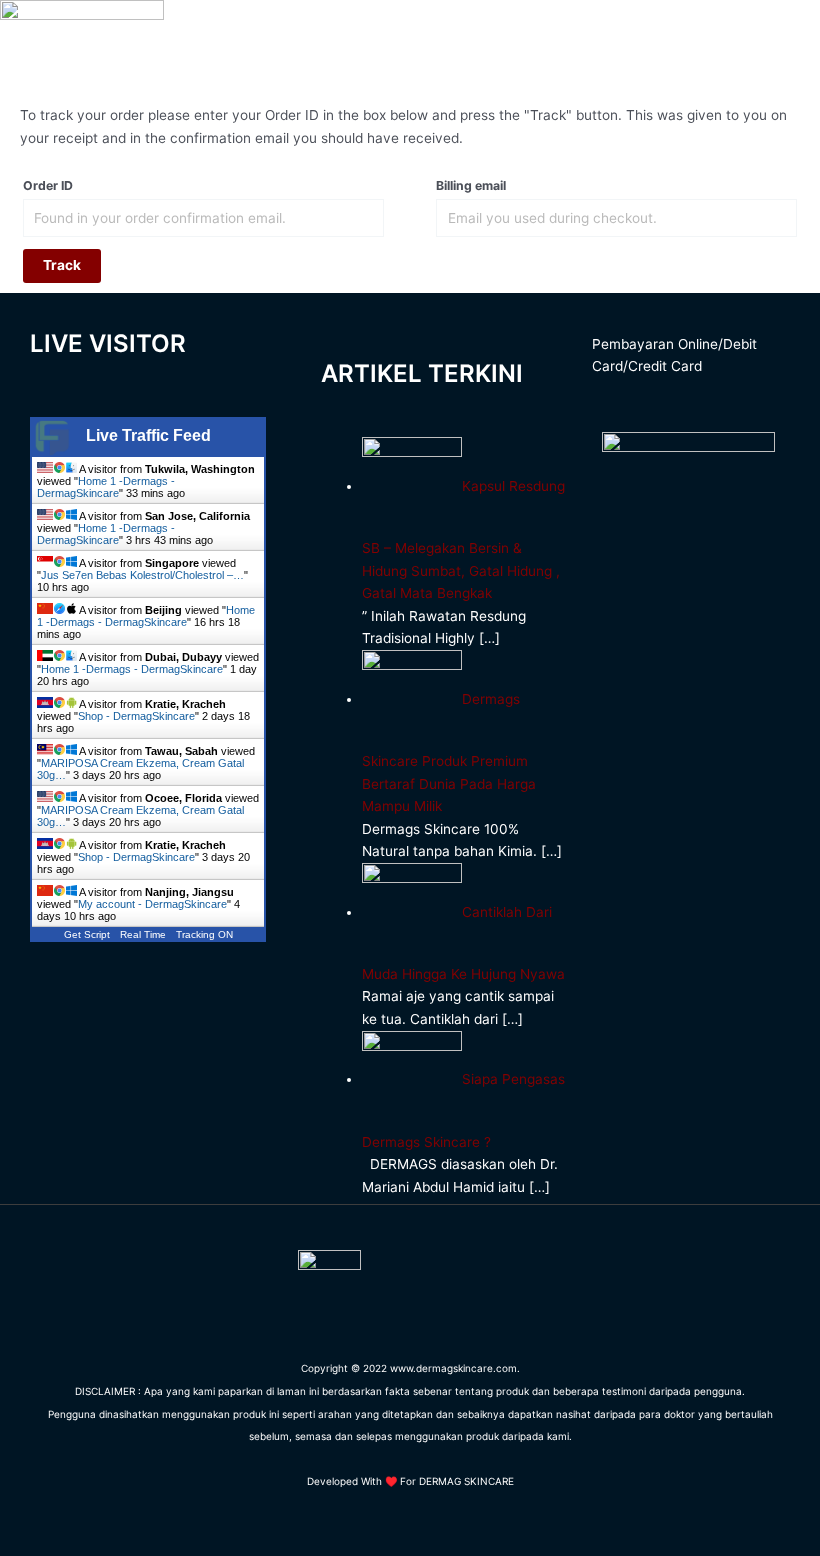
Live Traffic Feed (148, 435)
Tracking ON (204, 934)
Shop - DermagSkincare (136, 716)
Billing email (471, 185)
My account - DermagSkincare (152, 904)
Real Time (143, 934)
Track (62, 265)
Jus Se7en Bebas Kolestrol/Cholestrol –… (142, 575)
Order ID (48, 185)
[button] (631, 32)
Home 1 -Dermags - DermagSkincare (106, 487)
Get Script (87, 934)
